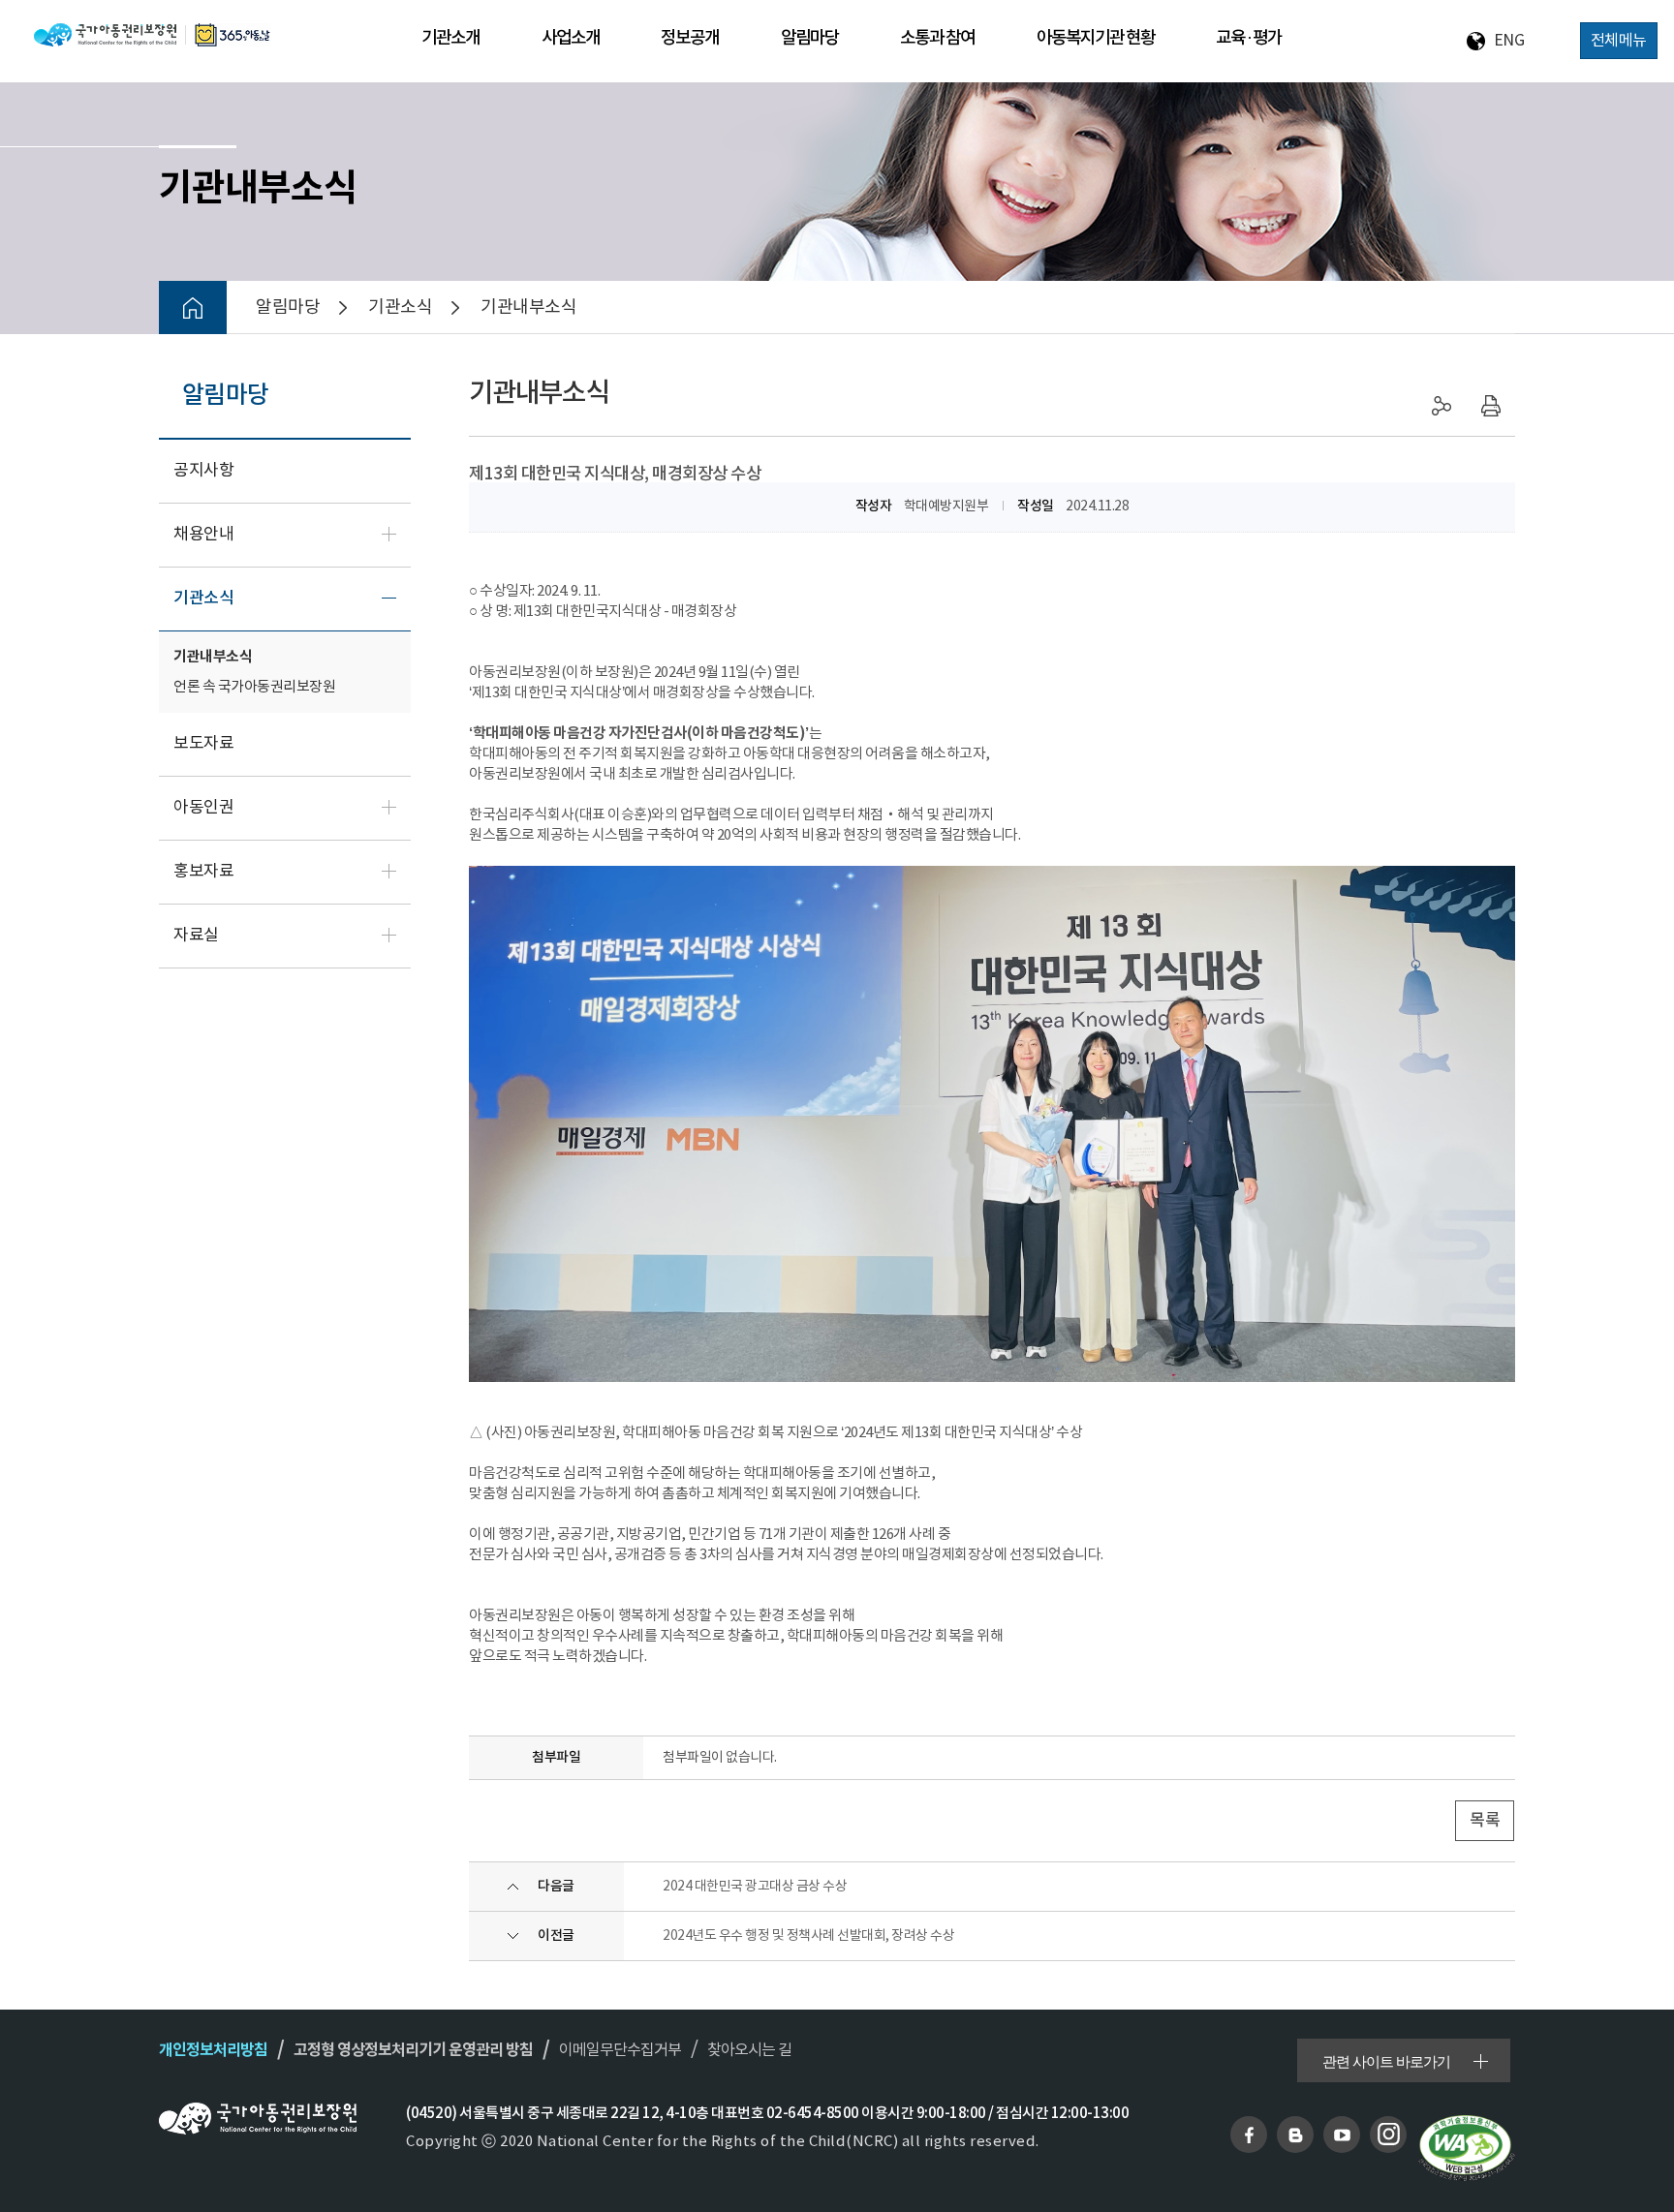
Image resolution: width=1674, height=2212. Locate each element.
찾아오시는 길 (749, 2050)
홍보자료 (203, 872)
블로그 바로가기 (1295, 2135)
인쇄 (1491, 406)
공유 (1442, 406)
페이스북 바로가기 (1249, 2135)
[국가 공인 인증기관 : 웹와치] (1467, 2148)
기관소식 (203, 599)
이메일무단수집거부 (620, 2050)
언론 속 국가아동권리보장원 (254, 687)
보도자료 (203, 744)
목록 (1485, 1821)
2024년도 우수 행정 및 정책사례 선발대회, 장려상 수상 (808, 1936)
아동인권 (203, 808)
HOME (193, 307)
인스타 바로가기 (1388, 2135)
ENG (1509, 41)
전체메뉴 (1619, 41)
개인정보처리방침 (213, 2050)
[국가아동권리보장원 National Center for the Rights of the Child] (152, 34)
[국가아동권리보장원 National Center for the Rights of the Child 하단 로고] (258, 2119)
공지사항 (203, 471)
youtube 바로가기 (1342, 2135)
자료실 (196, 936)
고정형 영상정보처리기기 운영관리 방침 (413, 2050)
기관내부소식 (213, 657)
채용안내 (203, 535)
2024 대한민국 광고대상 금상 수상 (755, 1887)
